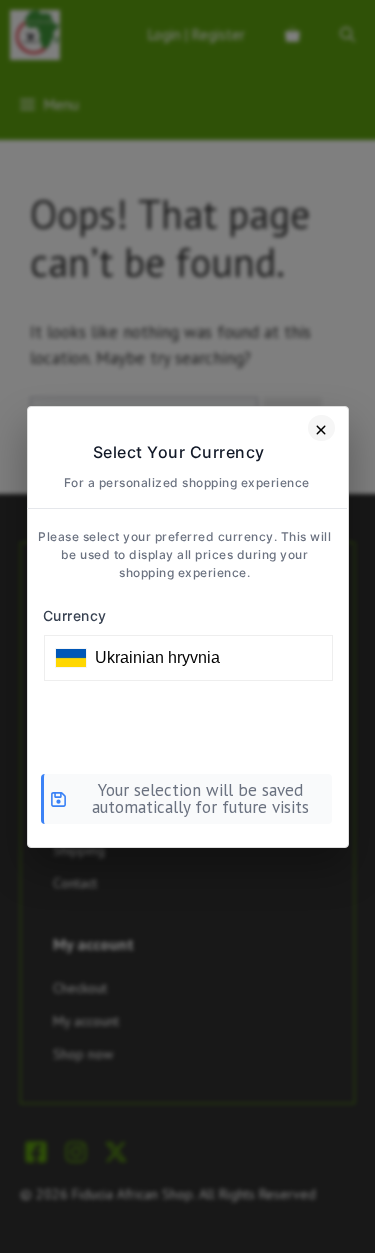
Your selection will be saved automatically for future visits (200, 798)
